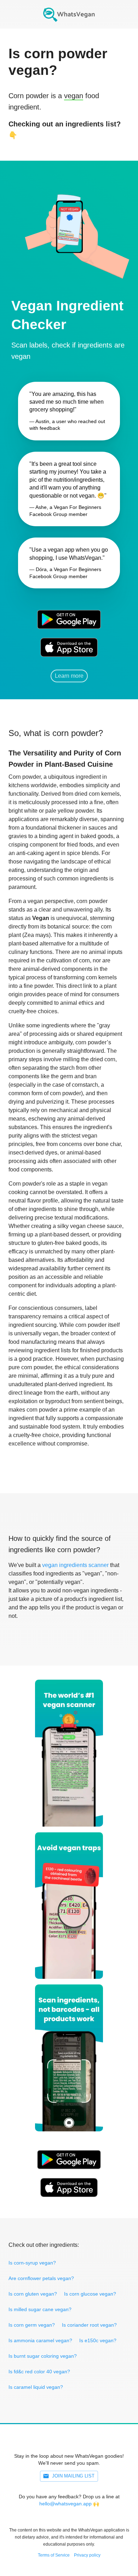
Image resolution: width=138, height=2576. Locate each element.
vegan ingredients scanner (75, 1565)
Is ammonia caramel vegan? (40, 2340)
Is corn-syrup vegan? (32, 2263)
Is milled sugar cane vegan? (40, 2309)
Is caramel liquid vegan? (36, 2387)
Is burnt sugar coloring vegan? (43, 2356)
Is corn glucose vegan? (90, 2294)
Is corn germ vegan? (32, 2325)
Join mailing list (73, 2476)
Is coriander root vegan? (89, 2325)
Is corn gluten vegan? (33, 2294)
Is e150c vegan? (98, 2340)
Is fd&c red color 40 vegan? (39, 2372)
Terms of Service (54, 2555)
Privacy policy (87, 2555)
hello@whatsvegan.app (65, 2504)
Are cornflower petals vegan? (41, 2278)
